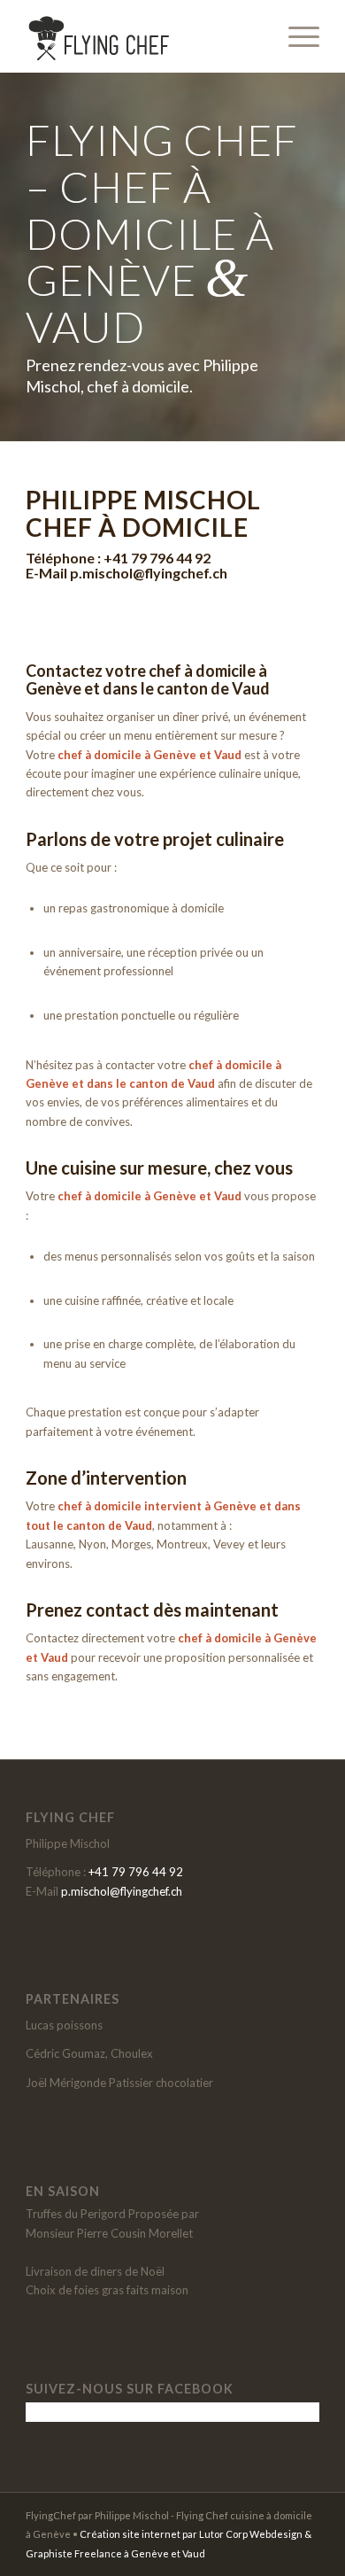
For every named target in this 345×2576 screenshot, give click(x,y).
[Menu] (295, 36)
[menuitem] (295, 36)
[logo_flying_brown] (143, 36)
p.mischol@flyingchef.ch (149, 573)
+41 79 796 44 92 (157, 558)
